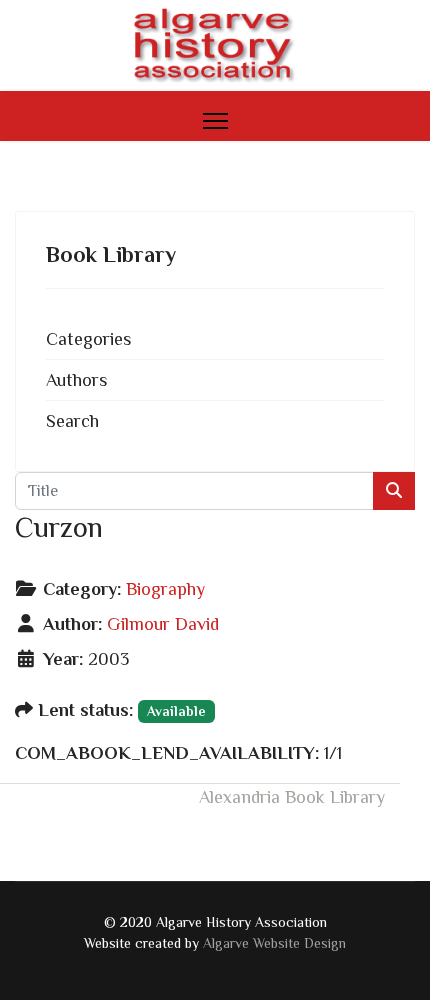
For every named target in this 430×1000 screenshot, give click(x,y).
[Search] (394, 491)
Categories (88, 339)
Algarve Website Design (274, 943)
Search (72, 421)
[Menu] (215, 121)
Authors (76, 380)
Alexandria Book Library (292, 797)
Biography (165, 589)
